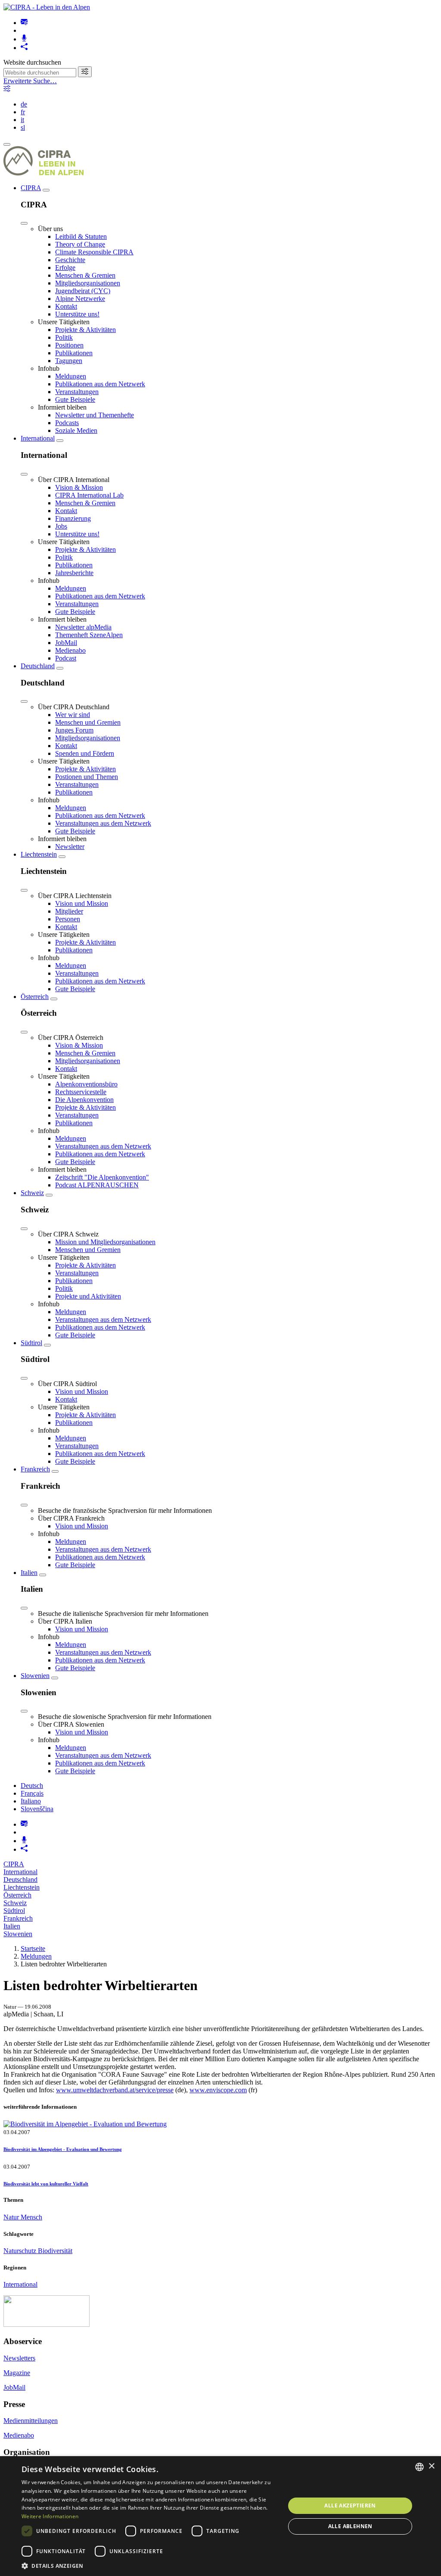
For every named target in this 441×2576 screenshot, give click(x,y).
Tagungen (69, 361)
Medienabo (70, 650)
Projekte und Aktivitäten (88, 1296)
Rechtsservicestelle (81, 1092)
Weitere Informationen (50, 2516)
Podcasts (67, 423)
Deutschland (38, 666)
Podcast (66, 658)
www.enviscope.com (218, 2090)
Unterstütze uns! (77, 314)
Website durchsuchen (32, 62)
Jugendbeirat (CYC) (83, 291)
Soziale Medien (76, 430)
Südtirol (31, 1343)
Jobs (61, 526)
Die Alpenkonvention (84, 1100)
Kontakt (66, 306)
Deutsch (32, 1786)
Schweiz (32, 1193)
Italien (29, 1573)
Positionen (69, 345)
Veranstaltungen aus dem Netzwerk (103, 823)
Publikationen (74, 353)
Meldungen (71, 376)
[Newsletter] (24, 23)
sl (23, 127)
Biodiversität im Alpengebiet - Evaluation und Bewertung (63, 2149)
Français (32, 1793)
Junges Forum (74, 730)
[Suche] (85, 72)
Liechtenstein (39, 854)
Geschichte (70, 260)
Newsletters (19, 2358)
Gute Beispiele (75, 399)
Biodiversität (55, 2251)
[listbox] (419, 2467)
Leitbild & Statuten (81, 236)
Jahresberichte (74, 573)
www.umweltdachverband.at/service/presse (115, 2090)
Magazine (17, 2373)
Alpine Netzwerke (80, 299)
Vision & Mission (79, 487)
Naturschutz (21, 2251)
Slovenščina (37, 1809)
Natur (12, 2217)
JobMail (66, 643)
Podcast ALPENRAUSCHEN (97, 1185)
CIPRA (31, 188)
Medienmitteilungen (31, 2421)
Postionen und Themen (87, 777)
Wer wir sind (73, 715)
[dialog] (220, 2516)
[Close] (24, 223)
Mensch (31, 2217)
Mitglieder (69, 911)
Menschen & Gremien (85, 275)
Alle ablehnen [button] (350, 2526)
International (38, 438)
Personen (68, 919)
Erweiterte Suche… (30, 81)
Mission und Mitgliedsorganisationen (105, 1242)
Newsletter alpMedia (83, 627)
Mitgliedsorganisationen (88, 283)
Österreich (35, 997)
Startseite (33, 1948)
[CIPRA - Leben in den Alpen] (47, 7)
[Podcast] (24, 39)
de (24, 104)
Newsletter (70, 847)
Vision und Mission (82, 903)
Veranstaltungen (77, 392)
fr (23, 112)
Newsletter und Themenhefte (95, 415)
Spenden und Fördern (85, 753)
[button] (149, 2565)
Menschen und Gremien (88, 722)
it (22, 120)
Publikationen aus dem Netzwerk (100, 384)
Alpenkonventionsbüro (86, 1084)
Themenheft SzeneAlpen (89, 635)
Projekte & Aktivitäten (85, 330)
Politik (64, 337)
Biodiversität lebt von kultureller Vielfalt (46, 2184)
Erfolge (65, 268)
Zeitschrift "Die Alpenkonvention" (102, 1177)
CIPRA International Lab (89, 495)
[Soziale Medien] (24, 48)
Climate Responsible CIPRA (94, 252)
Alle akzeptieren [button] (350, 2506)
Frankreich (35, 1469)
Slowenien (35, 1676)
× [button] (431, 2466)
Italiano (31, 1801)
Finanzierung (73, 518)
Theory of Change (80, 244)
